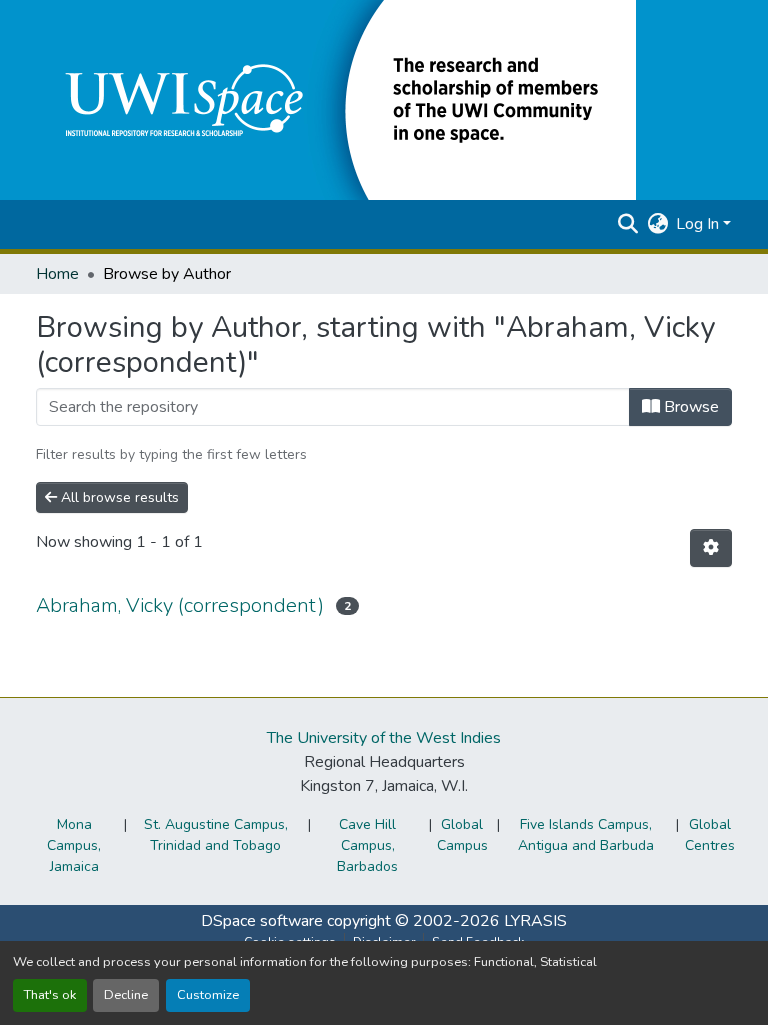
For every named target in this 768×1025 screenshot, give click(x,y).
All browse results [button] (118, 497)
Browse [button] (689, 407)
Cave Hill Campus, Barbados (367, 845)
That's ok (50, 995)
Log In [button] (699, 224)
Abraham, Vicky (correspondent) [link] (180, 605)
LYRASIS (535, 921)
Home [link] (57, 274)
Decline (126, 995)
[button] (336, 99)
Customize (208, 995)
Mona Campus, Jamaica (74, 845)
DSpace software (262, 921)
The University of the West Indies (384, 738)
